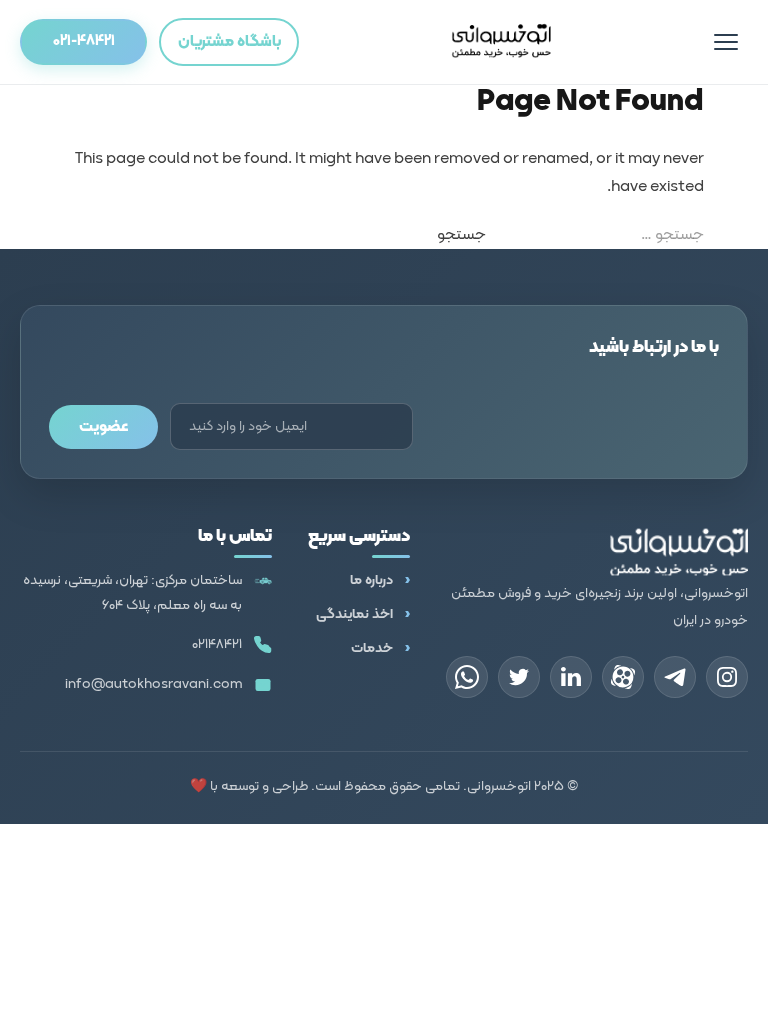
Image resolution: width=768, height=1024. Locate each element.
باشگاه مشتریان (229, 42)
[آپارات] (623, 677)
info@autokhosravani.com (153, 684)
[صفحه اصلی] (501, 42)
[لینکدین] (571, 677)
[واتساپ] (467, 677)
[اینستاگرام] (727, 677)
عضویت (103, 427)
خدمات (372, 648)
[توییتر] (519, 677)
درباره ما (371, 580)
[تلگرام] (675, 677)
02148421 (217, 644)
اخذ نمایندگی (354, 614)
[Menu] (726, 42)
